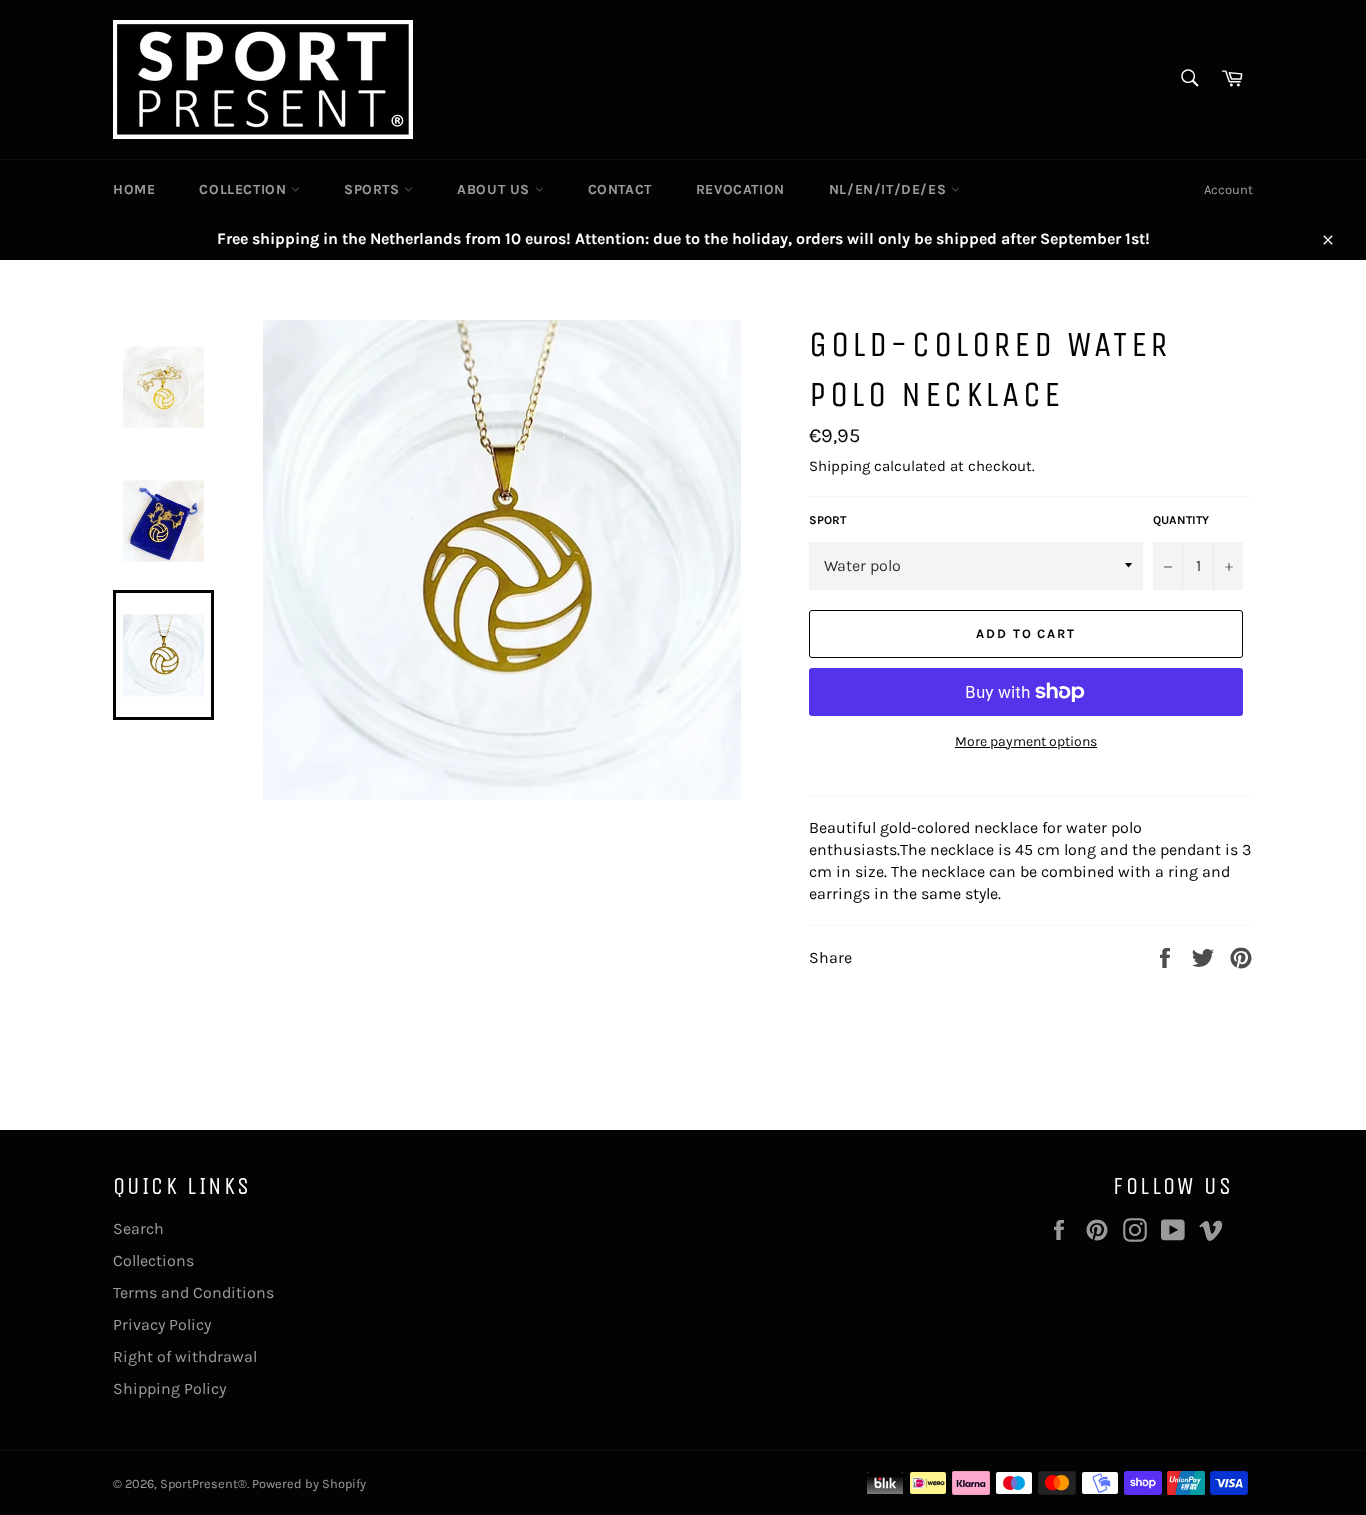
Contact (620, 189)
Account (1228, 189)
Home (134, 189)
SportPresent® (203, 1483)
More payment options (1026, 741)
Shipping (839, 466)
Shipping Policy (169, 1388)
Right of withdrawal (185, 1356)
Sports (374, 189)
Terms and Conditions (193, 1292)
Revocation (740, 189)
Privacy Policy (162, 1324)
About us (495, 189)
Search (138, 1228)
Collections (153, 1260)
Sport (827, 520)
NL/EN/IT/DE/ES (890, 189)
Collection (245, 189)
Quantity (1181, 520)
